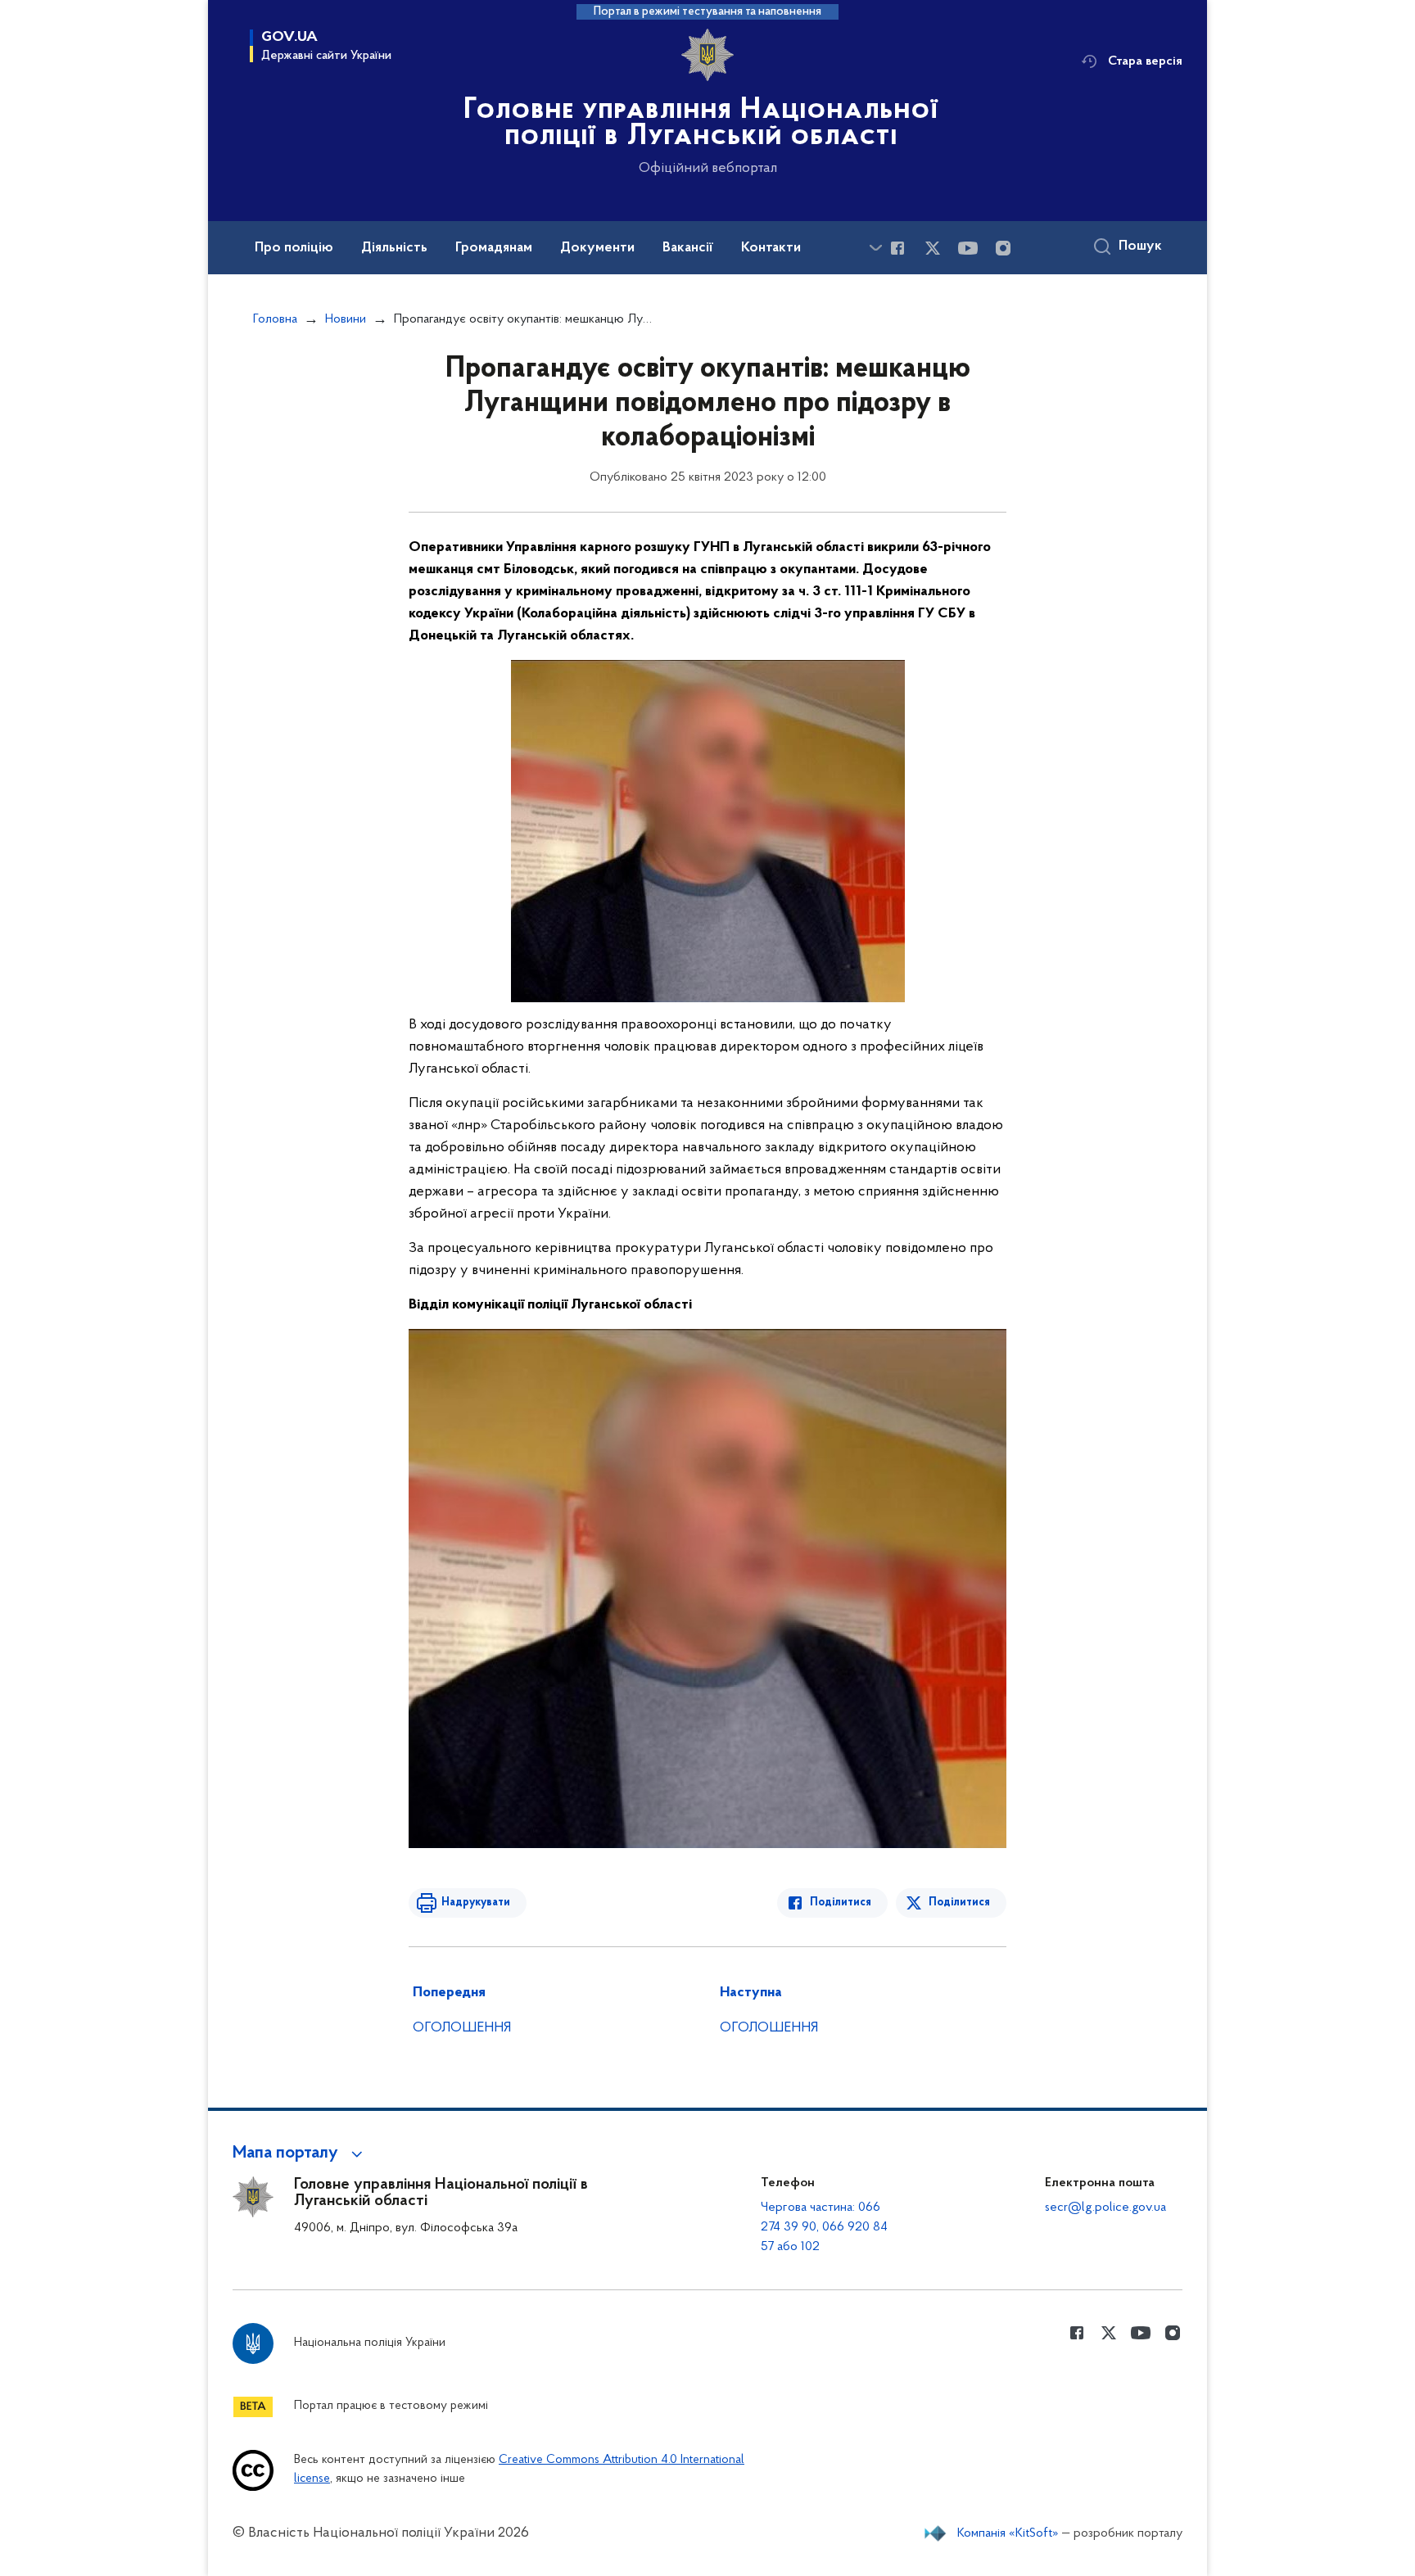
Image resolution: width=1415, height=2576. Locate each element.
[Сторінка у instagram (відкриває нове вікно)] (1003, 248)
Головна (275, 319)
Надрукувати (476, 1903)
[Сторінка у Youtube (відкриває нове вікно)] (968, 248)
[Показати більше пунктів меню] (875, 248)
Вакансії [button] (688, 248)
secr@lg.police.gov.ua (1105, 2208)
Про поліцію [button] (294, 248)
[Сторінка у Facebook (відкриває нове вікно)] (897, 248)
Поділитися (841, 1903)
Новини (346, 319)
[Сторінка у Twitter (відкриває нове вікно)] (933, 248)
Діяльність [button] (394, 248)
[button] (300, 2153)
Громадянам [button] (494, 248)
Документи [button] (597, 248)
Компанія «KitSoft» (1008, 2533)
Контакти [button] (771, 248)
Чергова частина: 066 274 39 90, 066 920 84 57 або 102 (824, 2227)
